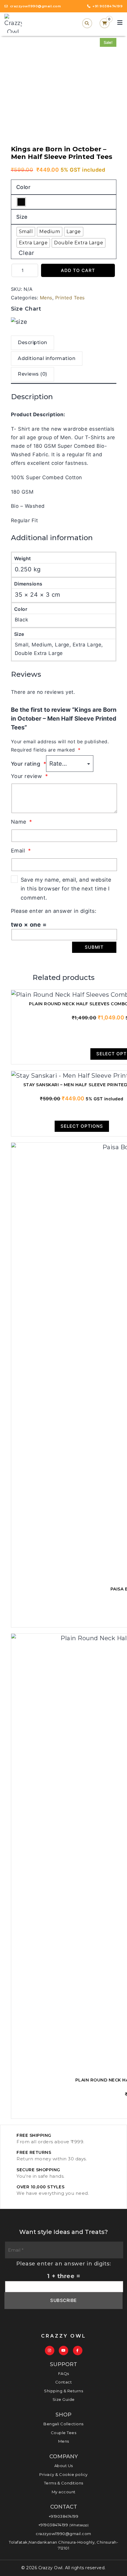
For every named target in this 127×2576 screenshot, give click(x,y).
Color (23, 187)
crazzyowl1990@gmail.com (63, 2534)
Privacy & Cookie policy (63, 2474)
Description (32, 342)
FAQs (64, 2373)
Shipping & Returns (63, 2391)
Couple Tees (64, 2433)
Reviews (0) (32, 374)
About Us (64, 2466)
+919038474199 (64, 2516)
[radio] (21, 202)
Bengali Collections (63, 2424)
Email (21, 851)
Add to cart (78, 270)
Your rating (29, 764)
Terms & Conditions (64, 2483)
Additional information (47, 358)
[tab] (33, 344)
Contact (64, 2382)
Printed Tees (70, 298)
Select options (82, 1126)
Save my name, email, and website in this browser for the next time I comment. (66, 889)
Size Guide (64, 2399)
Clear (26, 253)
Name (22, 822)
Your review (30, 776)
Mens (46, 298)
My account (64, 2492)
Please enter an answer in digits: (54, 911)
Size (22, 217)
